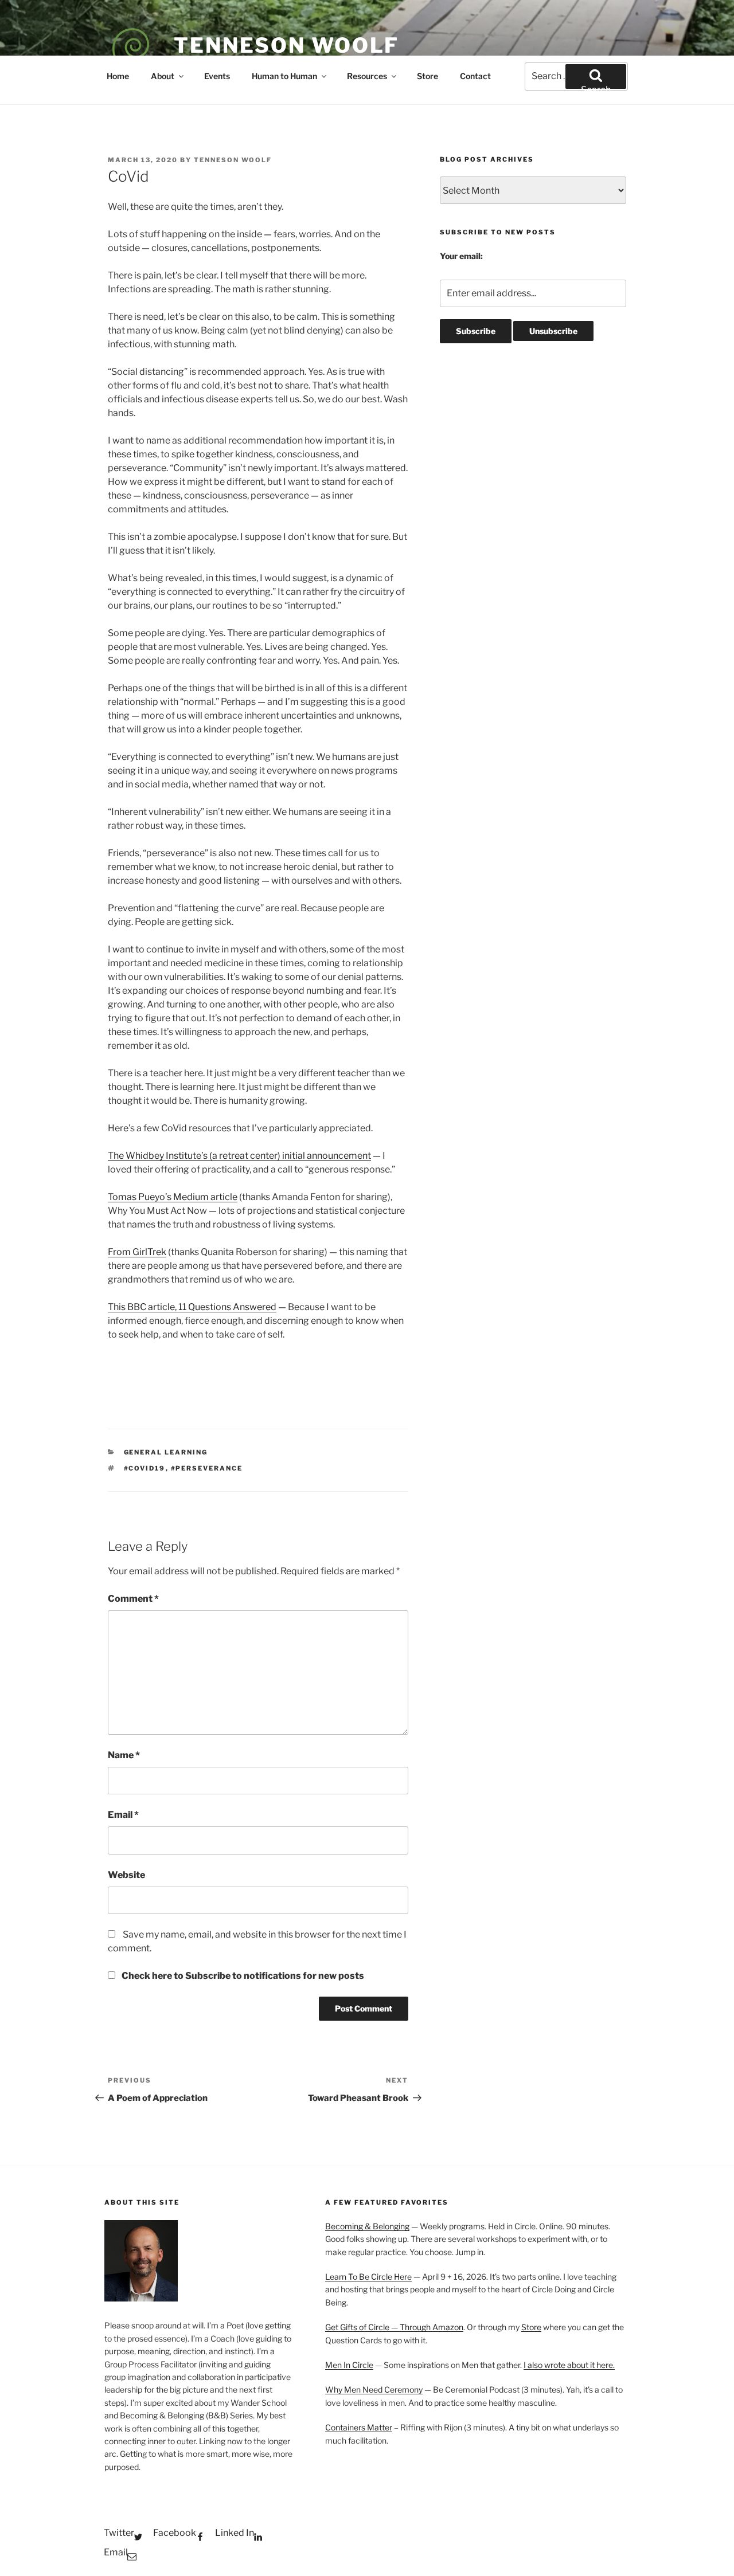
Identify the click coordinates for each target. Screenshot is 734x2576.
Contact (475, 76)
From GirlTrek (137, 1252)
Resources (367, 76)
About (163, 76)
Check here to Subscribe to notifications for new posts (242, 1976)
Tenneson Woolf (286, 45)
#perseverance (207, 1468)
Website (126, 1875)
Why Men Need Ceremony (374, 2389)
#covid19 (145, 1468)
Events (217, 76)
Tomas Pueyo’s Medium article (173, 1197)
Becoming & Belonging (367, 2226)
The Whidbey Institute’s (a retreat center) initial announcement (239, 1156)
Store (427, 76)
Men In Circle (349, 2365)
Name (124, 1755)
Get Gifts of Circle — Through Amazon (394, 2327)
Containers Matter (359, 2427)
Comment (133, 1599)
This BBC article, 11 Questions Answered (192, 1307)
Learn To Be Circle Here (368, 2277)
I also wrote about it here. (569, 2365)
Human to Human (284, 76)
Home (118, 76)
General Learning (166, 1452)
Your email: (461, 256)
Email (123, 1815)
